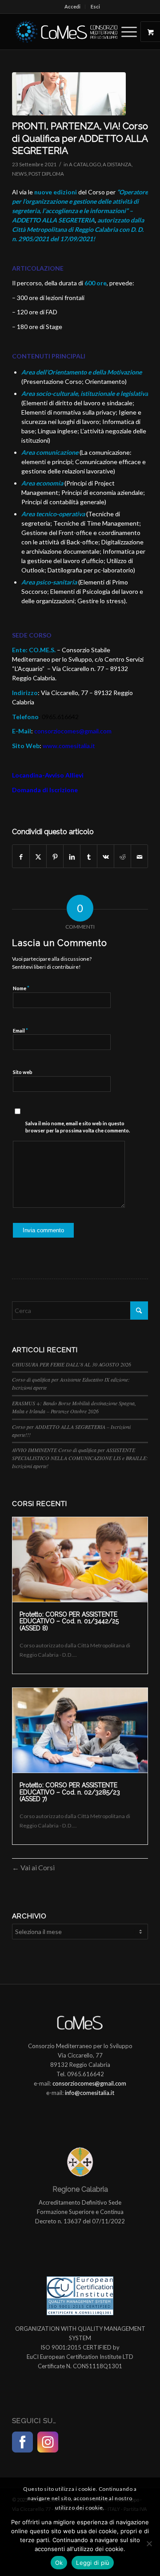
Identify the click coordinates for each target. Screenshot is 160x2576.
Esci (95, 6)
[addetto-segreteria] (69, 94)
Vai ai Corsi (37, 1867)
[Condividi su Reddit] (122, 856)
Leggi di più (93, 2563)
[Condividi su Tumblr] (89, 856)
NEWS (19, 174)
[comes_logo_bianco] (66, 32)
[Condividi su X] (38, 856)
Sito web (23, 1072)
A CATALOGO (85, 164)
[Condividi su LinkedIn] (72, 856)
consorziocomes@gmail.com (73, 731)
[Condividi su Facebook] (21, 856)
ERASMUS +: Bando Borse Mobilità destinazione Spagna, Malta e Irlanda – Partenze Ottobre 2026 (74, 1407)
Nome (21, 988)
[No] (149, 2543)
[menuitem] (73, 7)
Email (20, 1030)
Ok (59, 2563)
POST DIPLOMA (46, 174)
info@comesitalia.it (90, 2093)
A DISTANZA (117, 164)
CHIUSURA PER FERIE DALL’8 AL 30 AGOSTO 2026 (72, 1364)
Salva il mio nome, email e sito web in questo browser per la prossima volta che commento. (78, 1127)
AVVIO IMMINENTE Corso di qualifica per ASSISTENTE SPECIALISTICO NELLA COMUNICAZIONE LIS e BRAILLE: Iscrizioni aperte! (80, 1458)
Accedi (72, 6)
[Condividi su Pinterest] (55, 856)
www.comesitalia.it (69, 746)
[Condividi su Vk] (106, 856)
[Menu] (125, 32)
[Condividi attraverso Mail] (139, 856)
